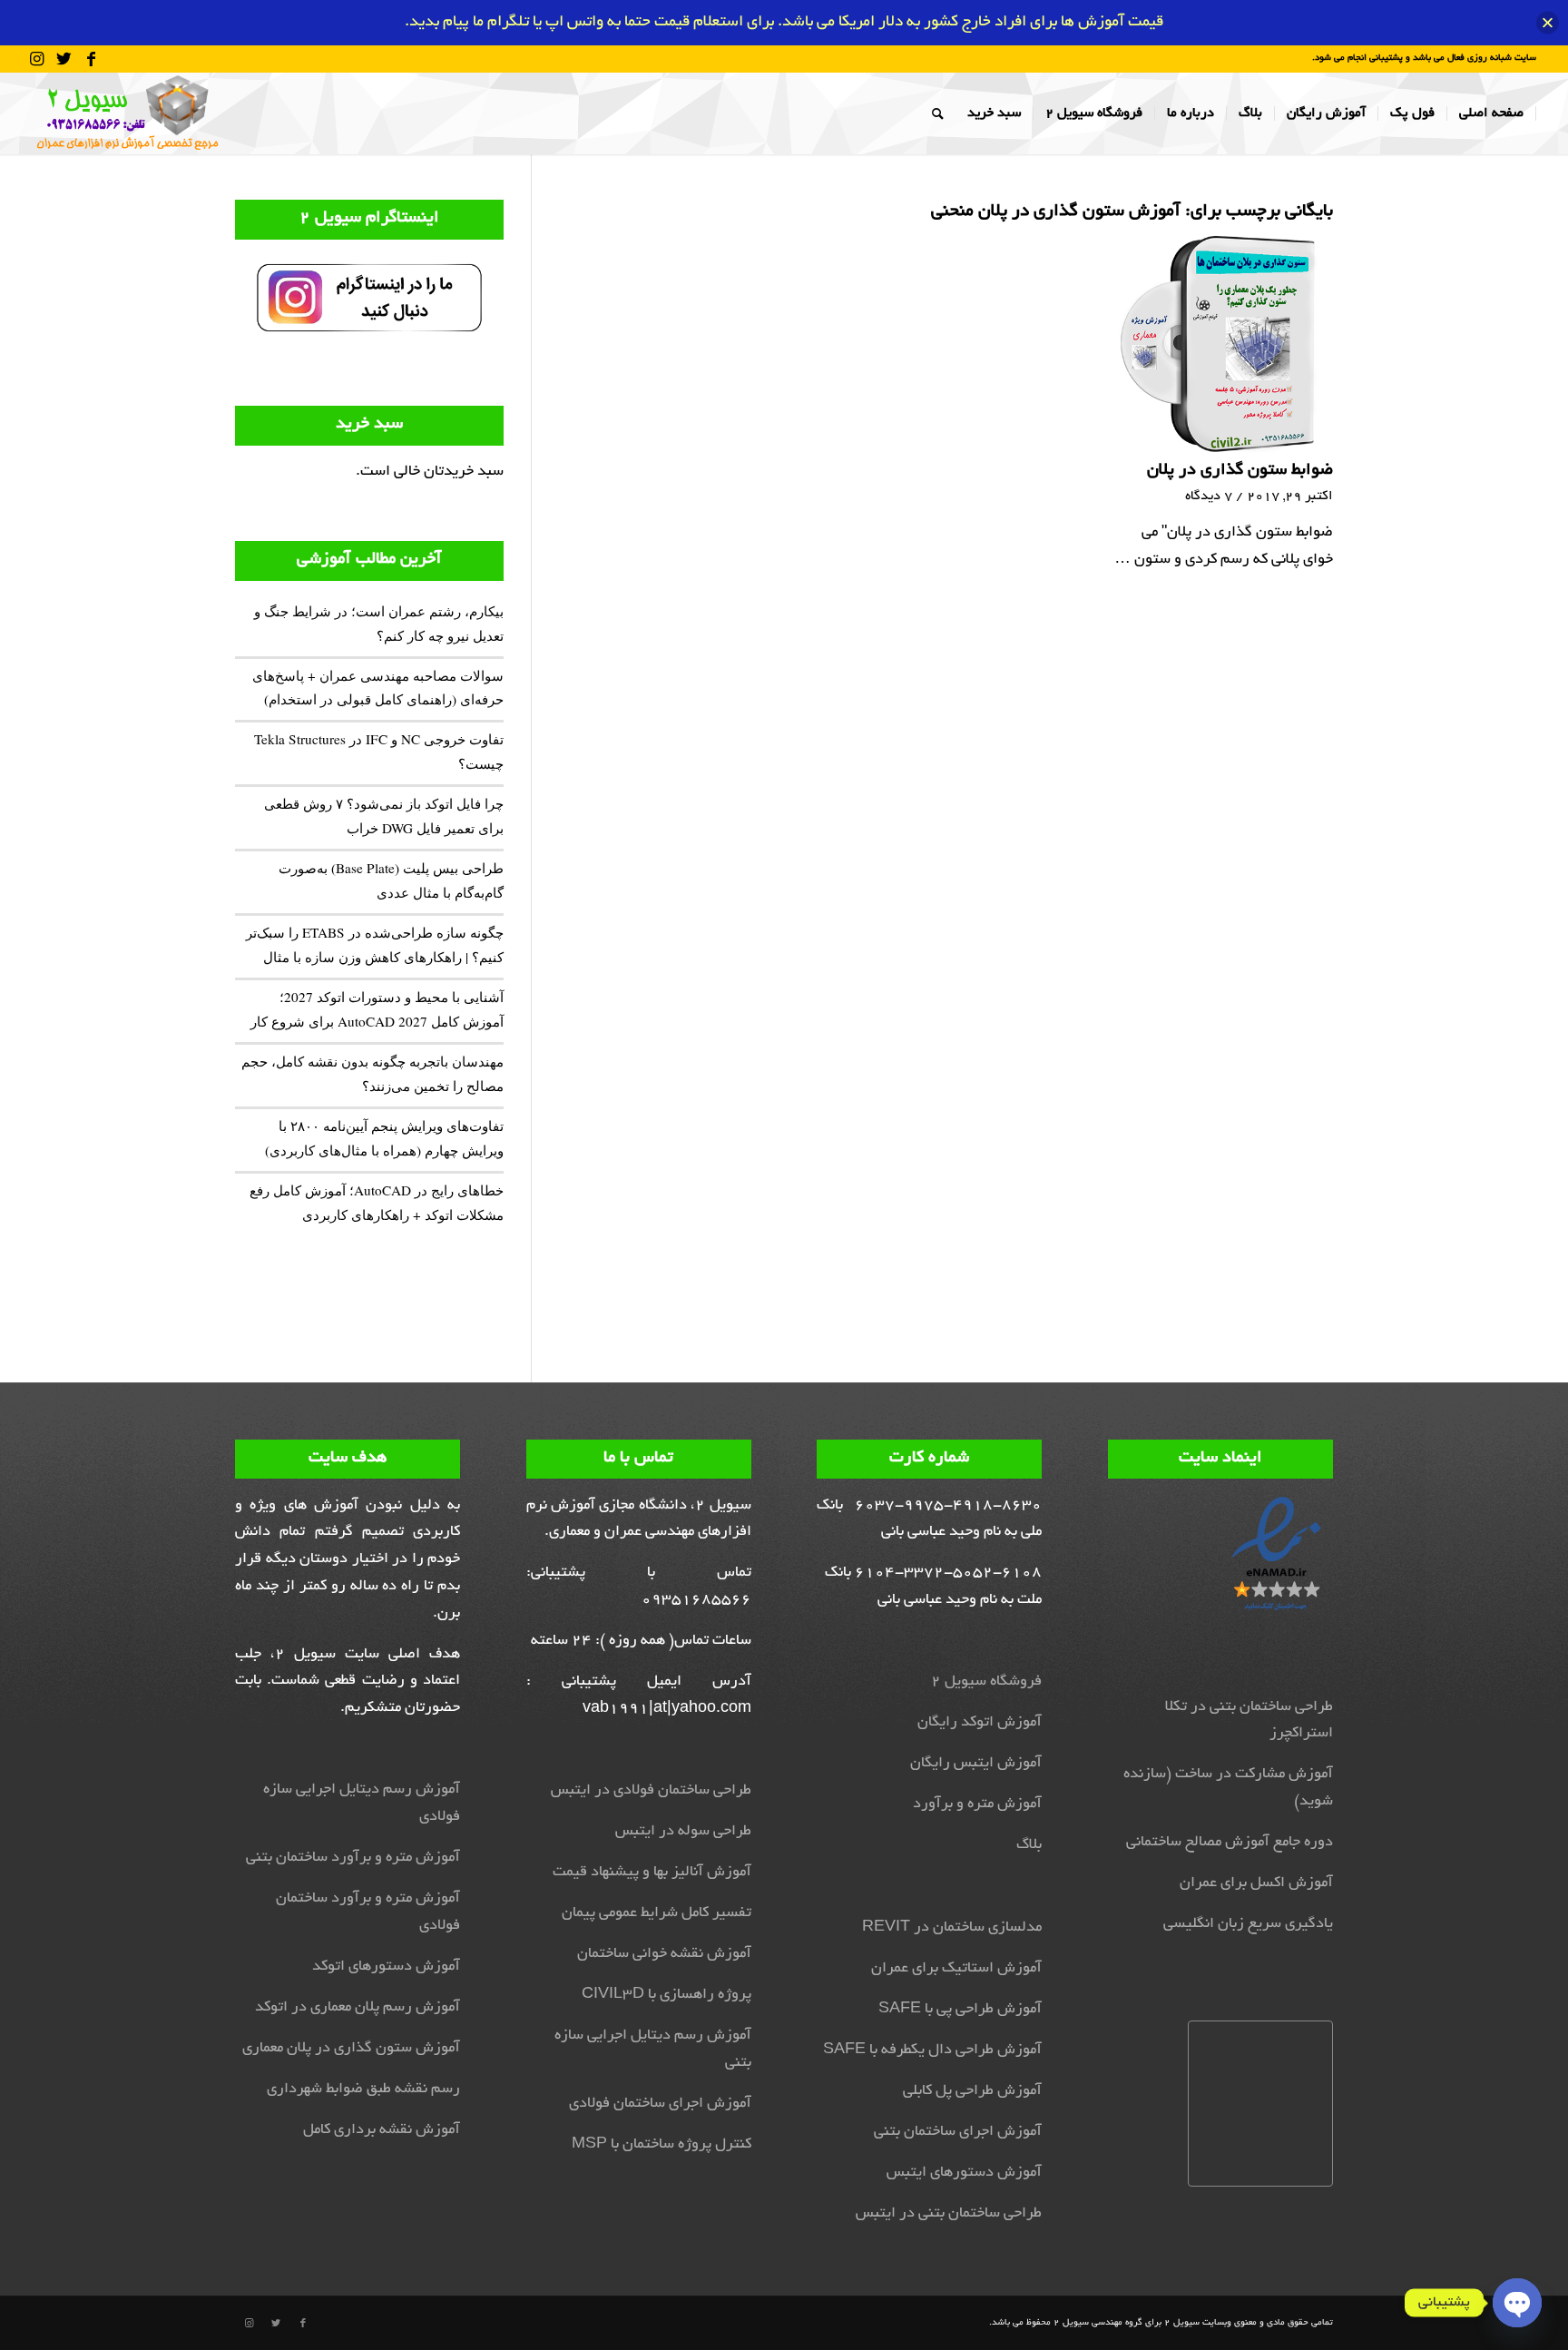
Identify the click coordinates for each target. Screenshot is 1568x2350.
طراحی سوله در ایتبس (683, 1832)
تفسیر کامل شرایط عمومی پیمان (657, 1913)
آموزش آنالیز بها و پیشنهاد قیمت (652, 1873)
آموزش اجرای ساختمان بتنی (958, 2132)
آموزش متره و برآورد (977, 1804)
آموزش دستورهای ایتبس (964, 2173)
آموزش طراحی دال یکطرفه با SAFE (932, 2050)
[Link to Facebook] (92, 59)
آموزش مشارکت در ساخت (1254, 1775)
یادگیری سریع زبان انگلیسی (1248, 1924)
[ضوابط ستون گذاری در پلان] (1222, 342)
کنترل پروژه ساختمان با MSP (661, 2145)
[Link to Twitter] (64, 59)
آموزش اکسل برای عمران (1256, 1883)
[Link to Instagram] (37, 59)
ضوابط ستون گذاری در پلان (1240, 471)
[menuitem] (1492, 113)
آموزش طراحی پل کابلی (972, 2091)
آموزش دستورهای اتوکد (386, 1967)
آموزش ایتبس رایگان (976, 1764)
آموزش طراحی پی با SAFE (960, 2010)
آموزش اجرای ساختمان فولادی (660, 2104)
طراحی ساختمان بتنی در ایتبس (949, 2214)
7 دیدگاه (1209, 497)
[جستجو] (938, 113)
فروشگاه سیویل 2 (986, 1682)
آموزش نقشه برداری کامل (382, 2130)
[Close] (1548, 22)
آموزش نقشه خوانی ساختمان (664, 1954)
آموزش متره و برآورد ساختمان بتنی (353, 1858)
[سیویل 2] (127, 113)
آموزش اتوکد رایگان (980, 1723)
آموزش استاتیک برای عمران (956, 1969)
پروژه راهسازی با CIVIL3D (666, 1995)
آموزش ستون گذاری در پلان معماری (351, 2049)
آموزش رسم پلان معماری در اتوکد (358, 2008)
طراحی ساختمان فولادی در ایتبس (651, 1791)
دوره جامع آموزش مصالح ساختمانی (1230, 1843)
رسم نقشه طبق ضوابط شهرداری (363, 2089)
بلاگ (1029, 1845)
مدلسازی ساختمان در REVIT (952, 1928)
